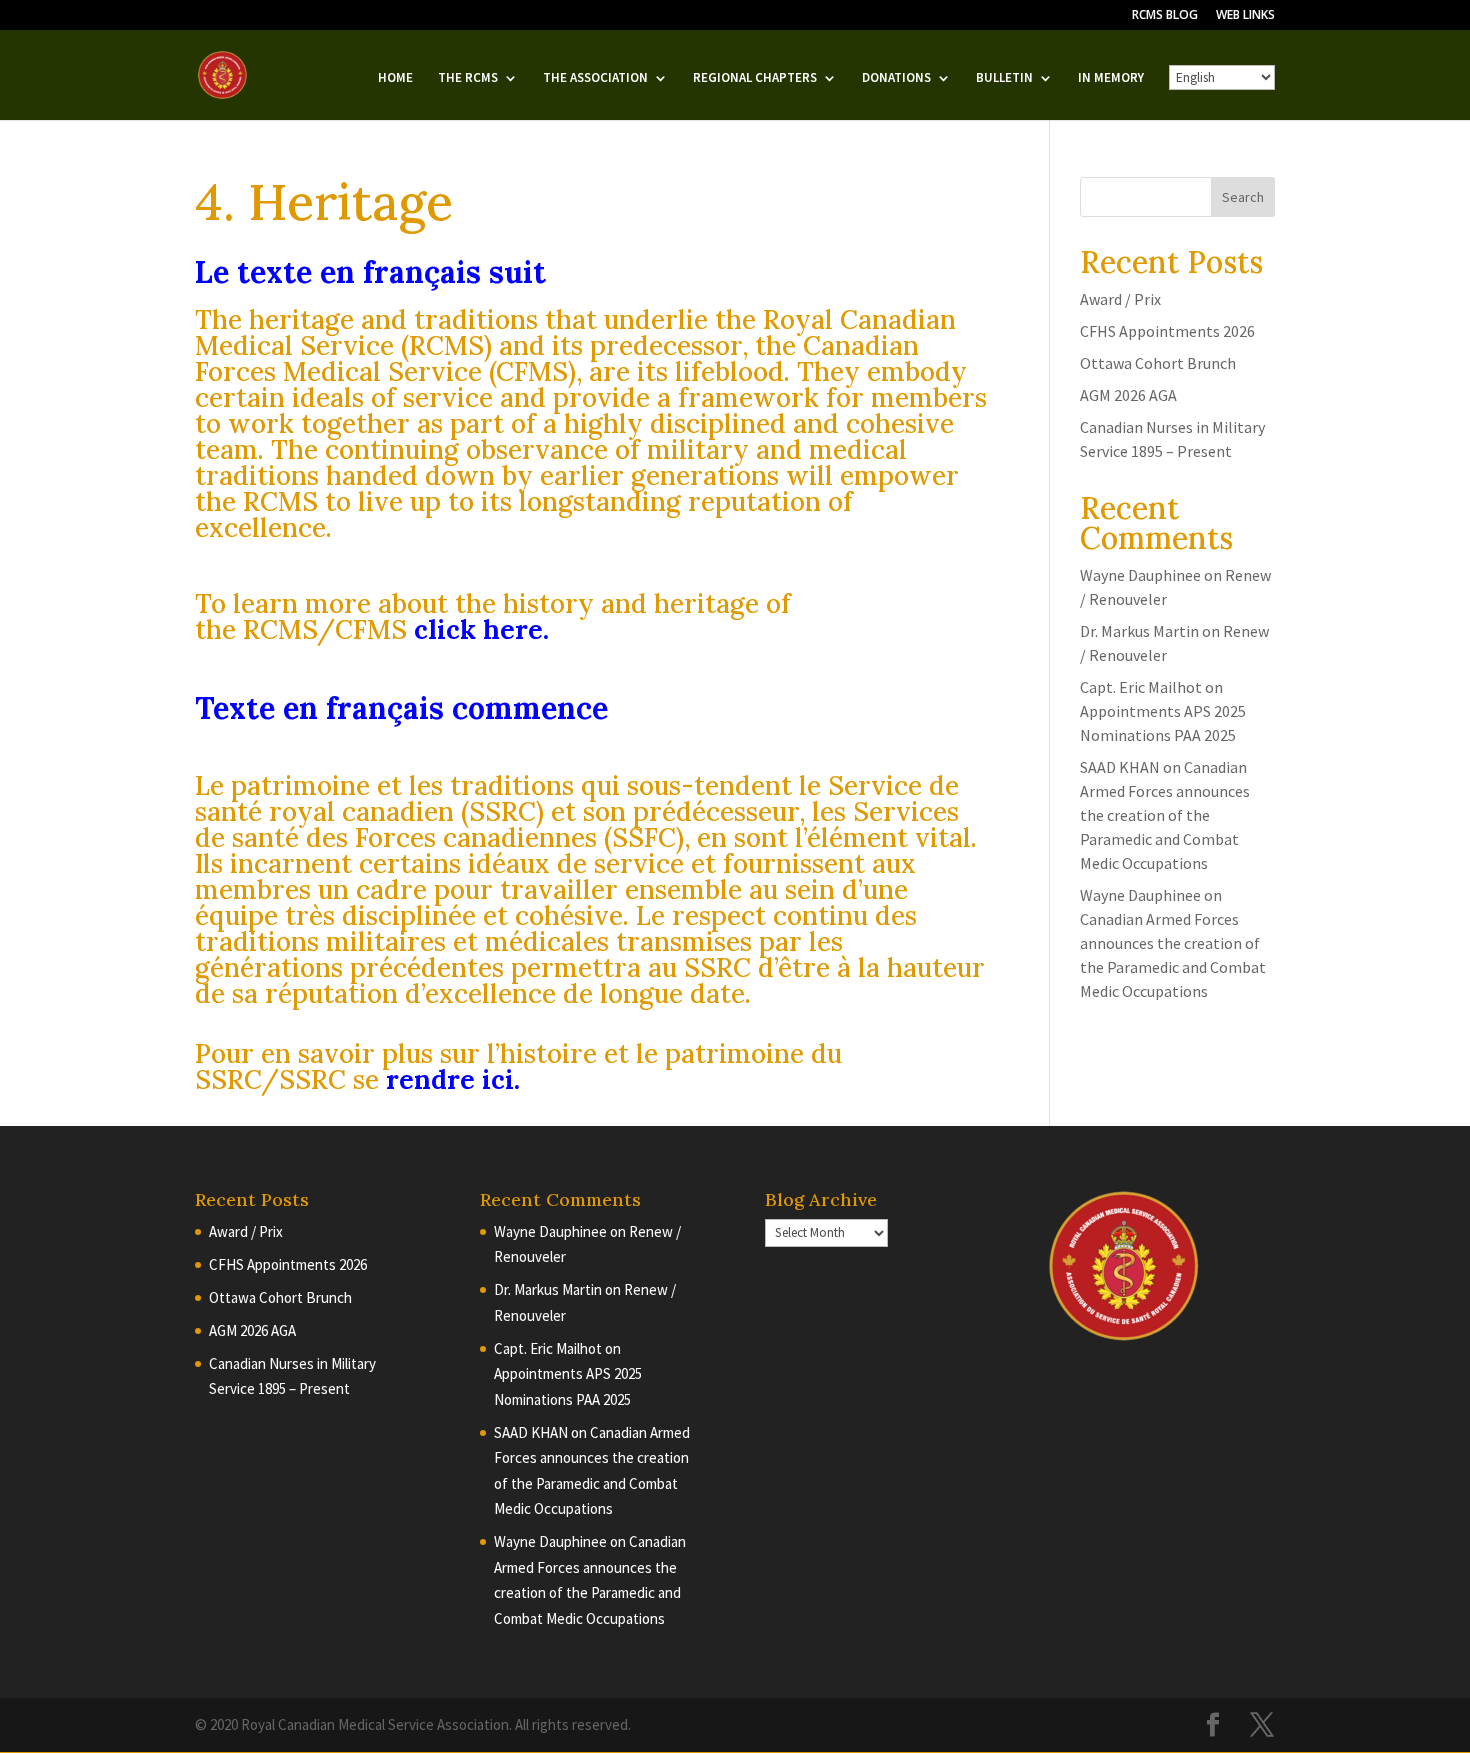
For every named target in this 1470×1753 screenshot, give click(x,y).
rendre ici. (453, 1079)
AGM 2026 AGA (1128, 395)
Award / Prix (1120, 299)
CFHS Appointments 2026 (1167, 331)
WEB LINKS (1245, 16)
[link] (478, 629)
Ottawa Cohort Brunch (1158, 363)
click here (478, 629)
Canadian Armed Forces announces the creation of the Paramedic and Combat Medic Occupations (1165, 815)
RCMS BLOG (1165, 16)
